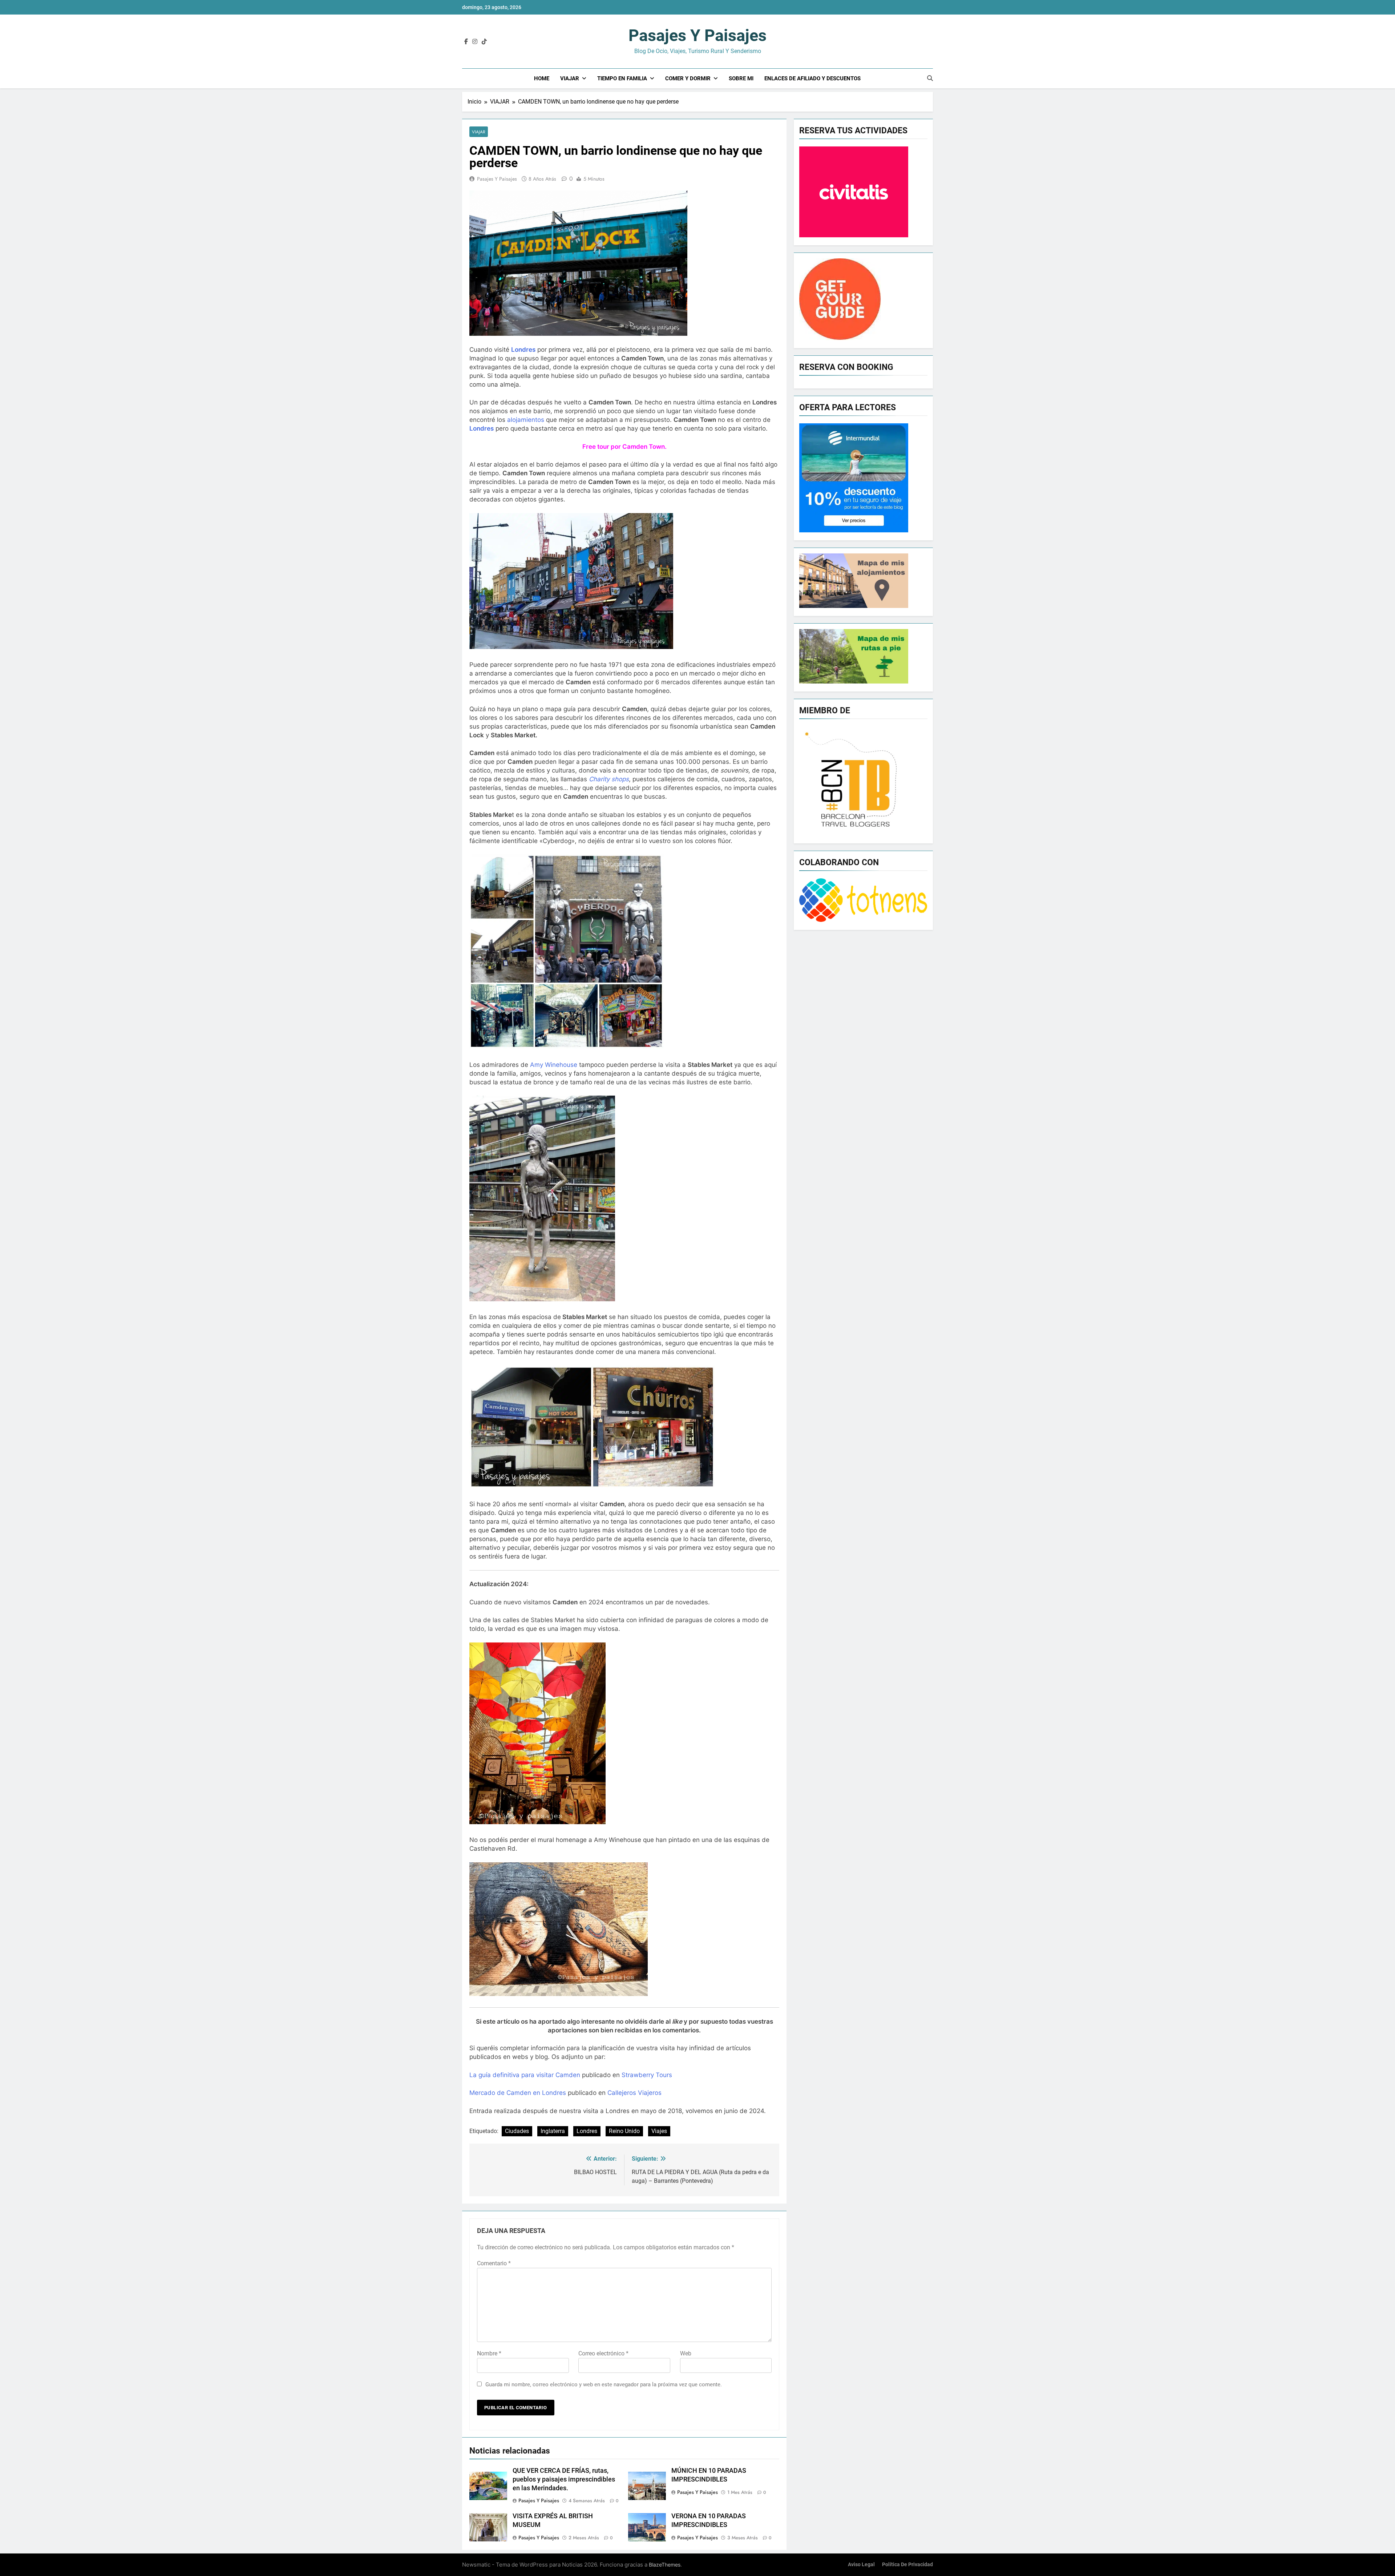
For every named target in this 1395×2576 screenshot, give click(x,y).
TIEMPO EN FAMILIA (622, 78)
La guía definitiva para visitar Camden (525, 2075)
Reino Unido (624, 2131)
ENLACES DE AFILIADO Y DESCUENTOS (812, 78)
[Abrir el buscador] (930, 78)
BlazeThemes (665, 2565)
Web (686, 2353)
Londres (587, 2131)
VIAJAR (570, 78)
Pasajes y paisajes (697, 35)
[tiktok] (484, 42)
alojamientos (526, 420)
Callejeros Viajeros (634, 2093)
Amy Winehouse (554, 1065)
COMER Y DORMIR (688, 78)
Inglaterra (553, 2131)
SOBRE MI (741, 78)
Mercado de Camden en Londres (518, 2093)
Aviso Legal (861, 2565)
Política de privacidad (907, 2565)
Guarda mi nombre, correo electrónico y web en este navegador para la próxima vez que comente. (604, 2384)
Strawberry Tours (647, 2075)
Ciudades (517, 2131)
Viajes (659, 2131)
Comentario (494, 2263)
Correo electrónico (603, 2353)
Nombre (489, 2353)
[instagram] (475, 42)
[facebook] (466, 42)
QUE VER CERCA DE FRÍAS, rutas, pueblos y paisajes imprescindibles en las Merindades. (564, 2479)
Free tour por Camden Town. (624, 447)
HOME (542, 78)
